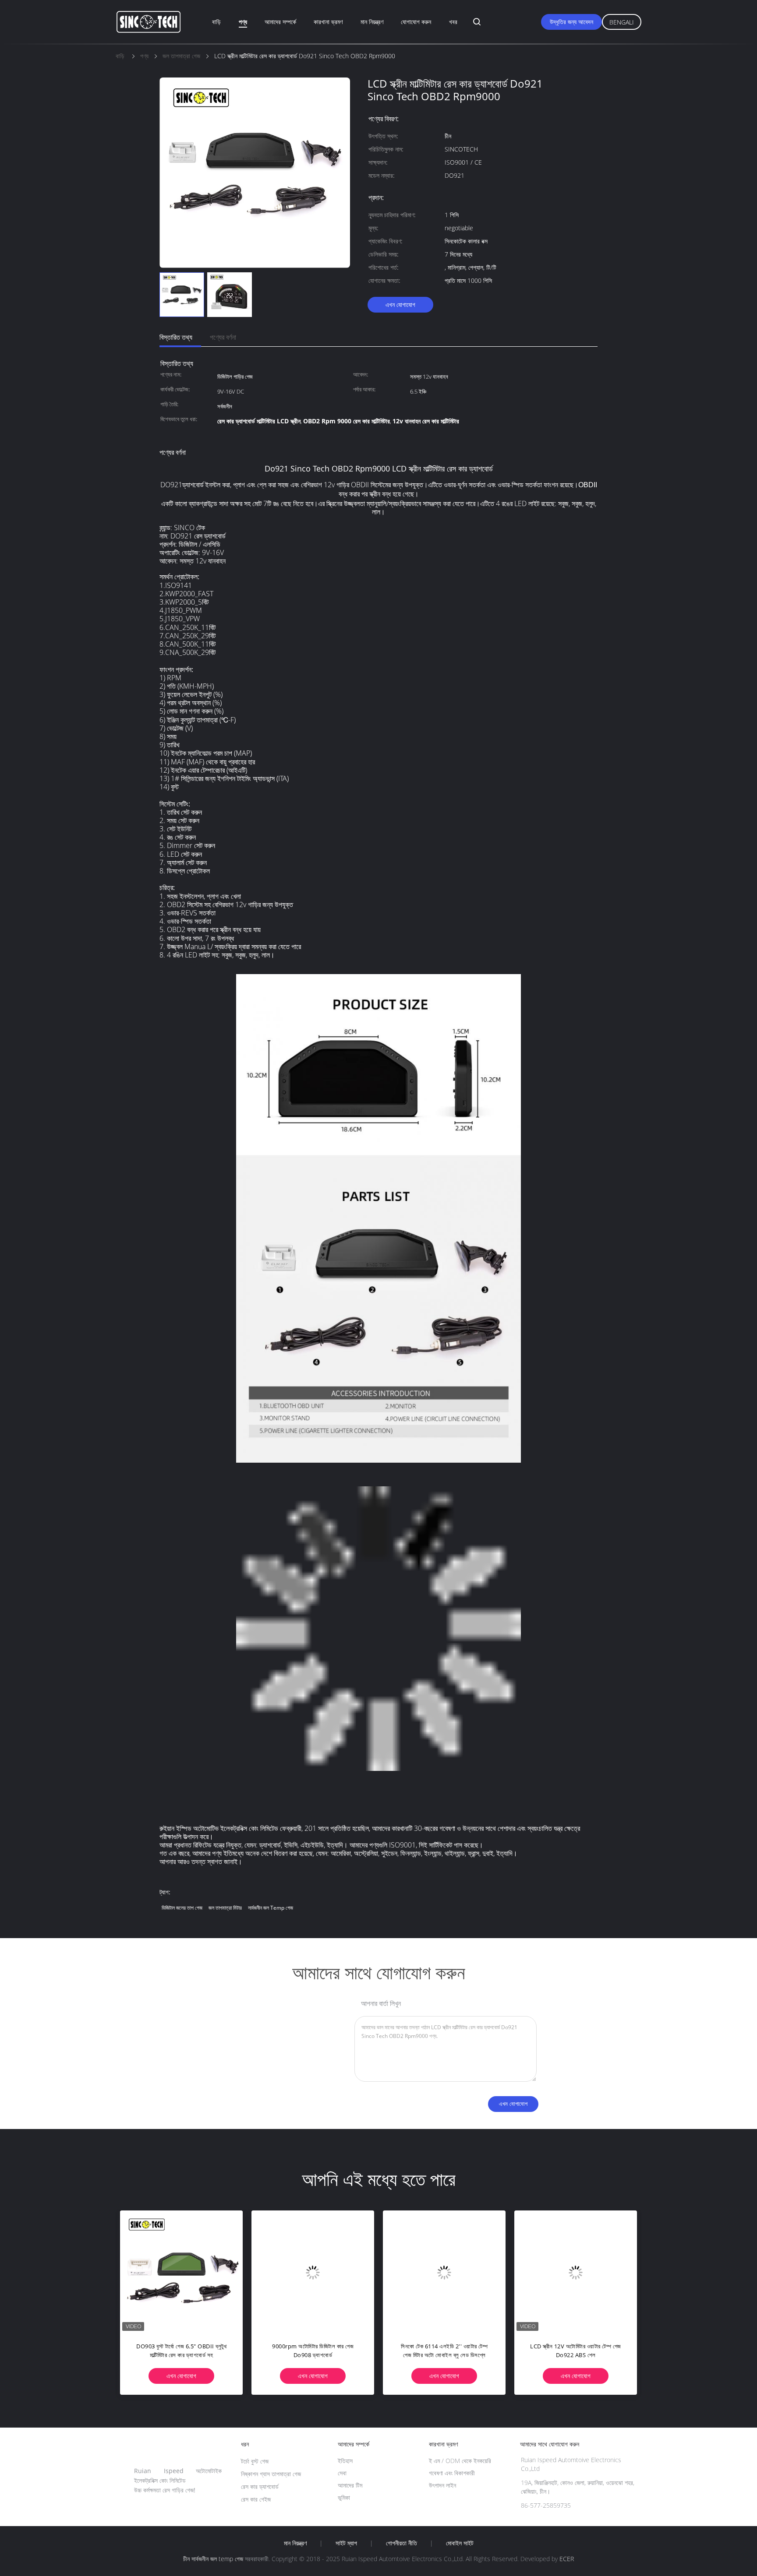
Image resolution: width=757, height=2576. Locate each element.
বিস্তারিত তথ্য (176, 337)
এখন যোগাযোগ (400, 304)
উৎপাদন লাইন (442, 2485)
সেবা (342, 2473)
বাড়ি (216, 22)
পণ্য (243, 22)
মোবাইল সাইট (460, 2543)
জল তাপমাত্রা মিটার (225, 1908)
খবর (453, 22)
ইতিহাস (345, 2461)
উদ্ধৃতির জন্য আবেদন (571, 22)
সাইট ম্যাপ (346, 2543)
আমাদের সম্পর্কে (280, 22)
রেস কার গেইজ (256, 2499)
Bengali (622, 22)
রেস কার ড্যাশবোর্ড (260, 2486)
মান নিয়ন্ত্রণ (372, 22)
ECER (567, 2559)
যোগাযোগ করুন (416, 22)
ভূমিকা (344, 2497)
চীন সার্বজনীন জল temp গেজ (213, 2559)
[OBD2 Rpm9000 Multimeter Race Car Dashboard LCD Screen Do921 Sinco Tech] (576, 2272)
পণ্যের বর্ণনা (223, 337)
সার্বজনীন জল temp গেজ (271, 1908)
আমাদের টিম (350, 2485)
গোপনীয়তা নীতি (401, 2543)
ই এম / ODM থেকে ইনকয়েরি (460, 2461)
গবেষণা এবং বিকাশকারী (452, 2473)
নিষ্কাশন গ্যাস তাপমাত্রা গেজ (271, 2474)
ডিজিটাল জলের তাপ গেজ (182, 1908)
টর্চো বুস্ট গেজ (255, 2461)
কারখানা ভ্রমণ (328, 22)
